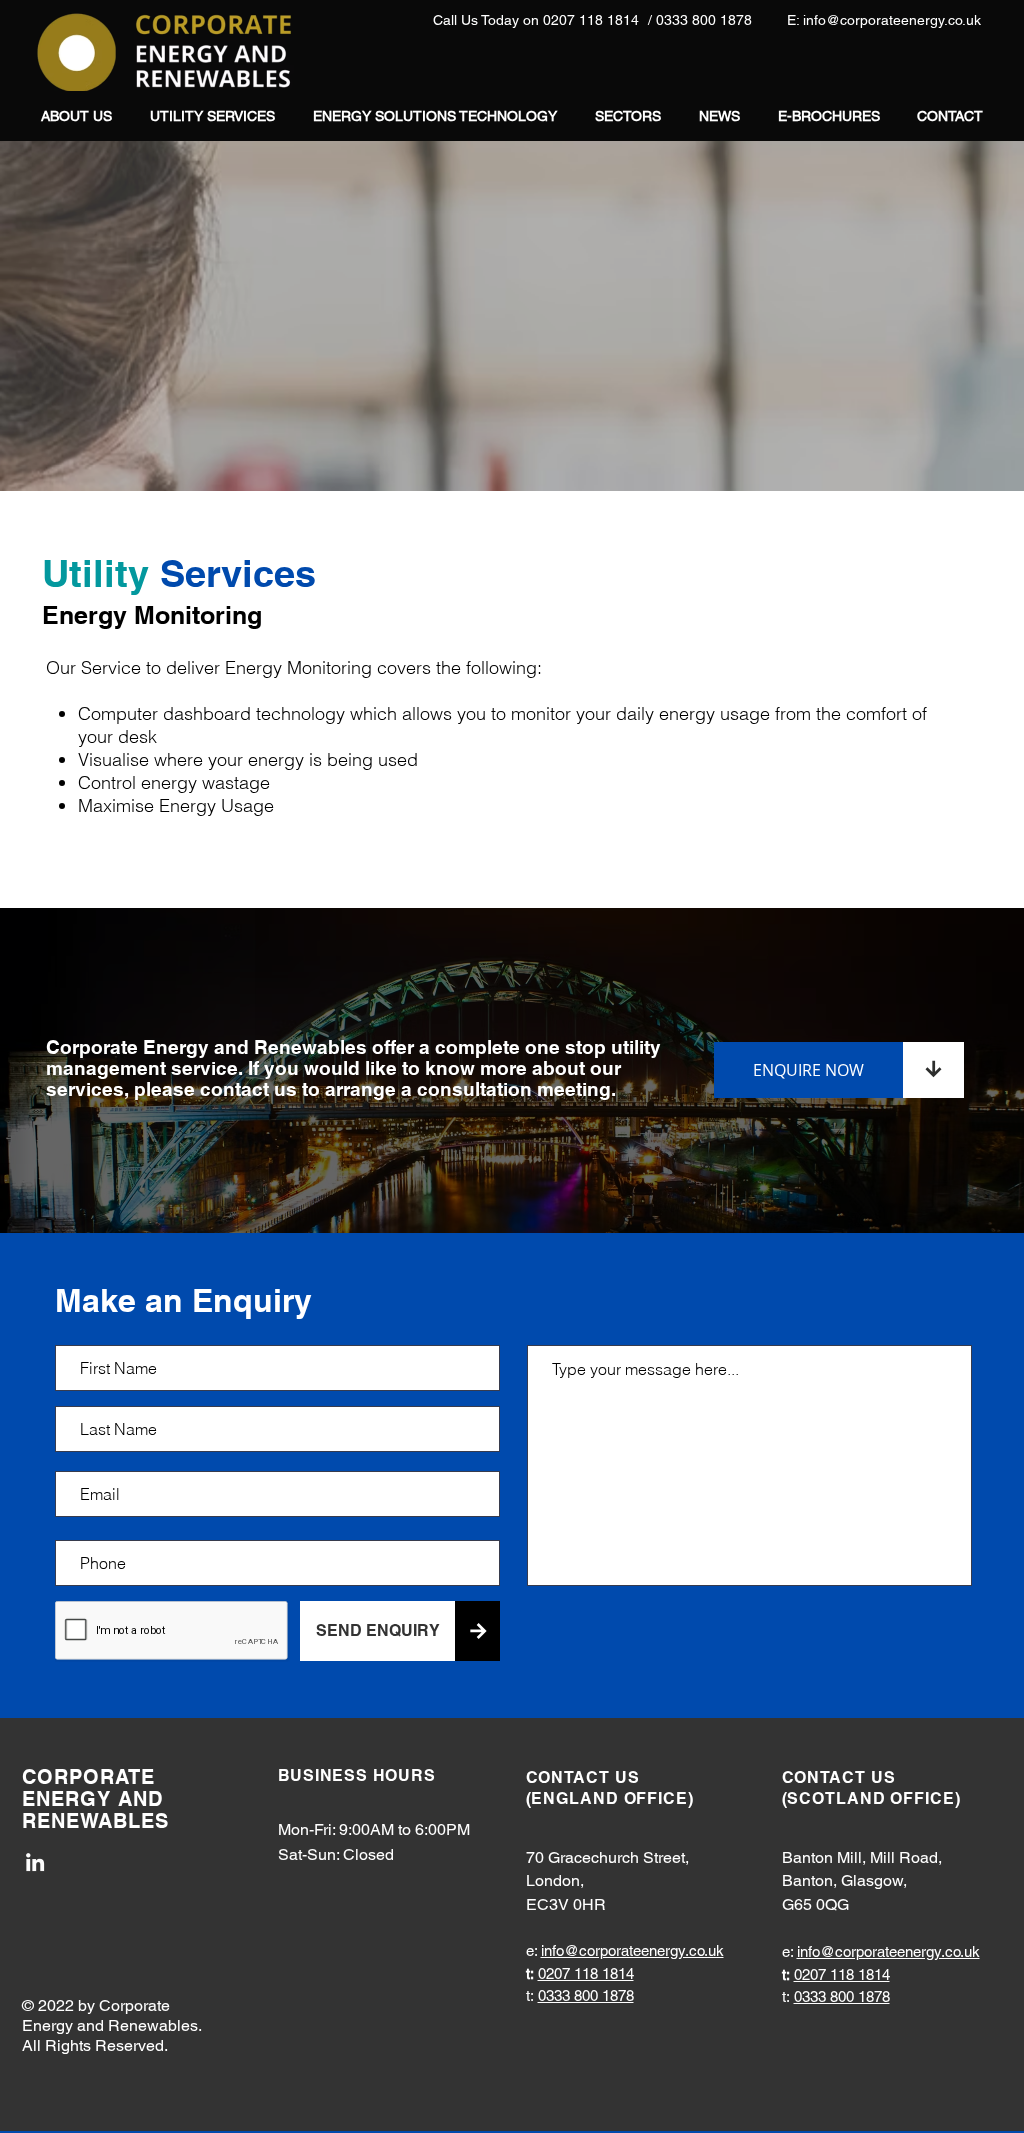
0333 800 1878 (586, 1995)
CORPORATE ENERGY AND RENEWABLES (95, 1799)
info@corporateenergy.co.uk (632, 1950)
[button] (212, 116)
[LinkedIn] (35, 1862)
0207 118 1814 (586, 1973)
